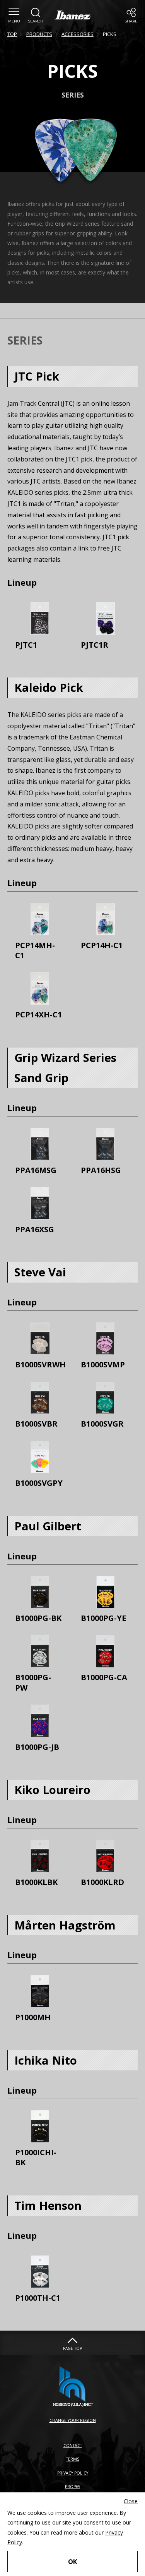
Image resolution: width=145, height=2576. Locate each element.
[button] (14, 15)
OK (72, 2561)
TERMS (73, 2459)
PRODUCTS (39, 34)
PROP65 (73, 2487)
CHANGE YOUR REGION (73, 2420)
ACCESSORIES (78, 34)
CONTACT (73, 2446)
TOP (12, 34)
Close (131, 2501)
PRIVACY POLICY (73, 2473)
